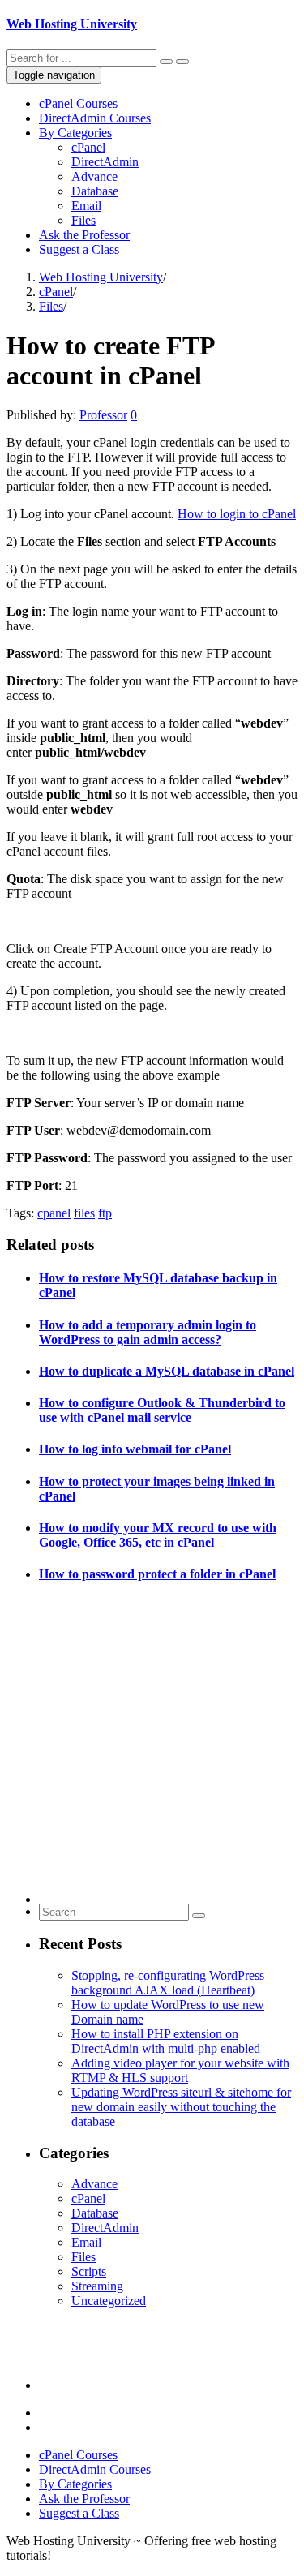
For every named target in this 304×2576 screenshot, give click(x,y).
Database (95, 191)
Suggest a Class (79, 249)
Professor (103, 415)
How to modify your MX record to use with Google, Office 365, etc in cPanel (158, 1535)
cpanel (54, 1213)
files (84, 1213)
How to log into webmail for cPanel (135, 1449)
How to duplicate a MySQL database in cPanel (167, 1371)
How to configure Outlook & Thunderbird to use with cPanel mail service (162, 1410)
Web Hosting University (72, 24)
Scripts (89, 2271)
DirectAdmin (105, 162)
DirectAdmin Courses (95, 118)
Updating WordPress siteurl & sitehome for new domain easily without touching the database (181, 2107)
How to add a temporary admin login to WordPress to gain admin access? (148, 1332)
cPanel (88, 147)
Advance (94, 176)
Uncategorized (109, 2301)
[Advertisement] (152, 1752)
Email (86, 206)
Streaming (97, 2286)
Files (83, 220)
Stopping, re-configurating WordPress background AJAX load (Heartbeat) (168, 1983)
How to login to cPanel (237, 514)
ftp (105, 1213)
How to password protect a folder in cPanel (157, 1574)
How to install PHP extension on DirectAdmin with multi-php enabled (166, 2041)
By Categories (75, 133)
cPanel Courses (78, 103)
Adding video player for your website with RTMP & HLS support (180, 2070)
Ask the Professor (84, 235)
